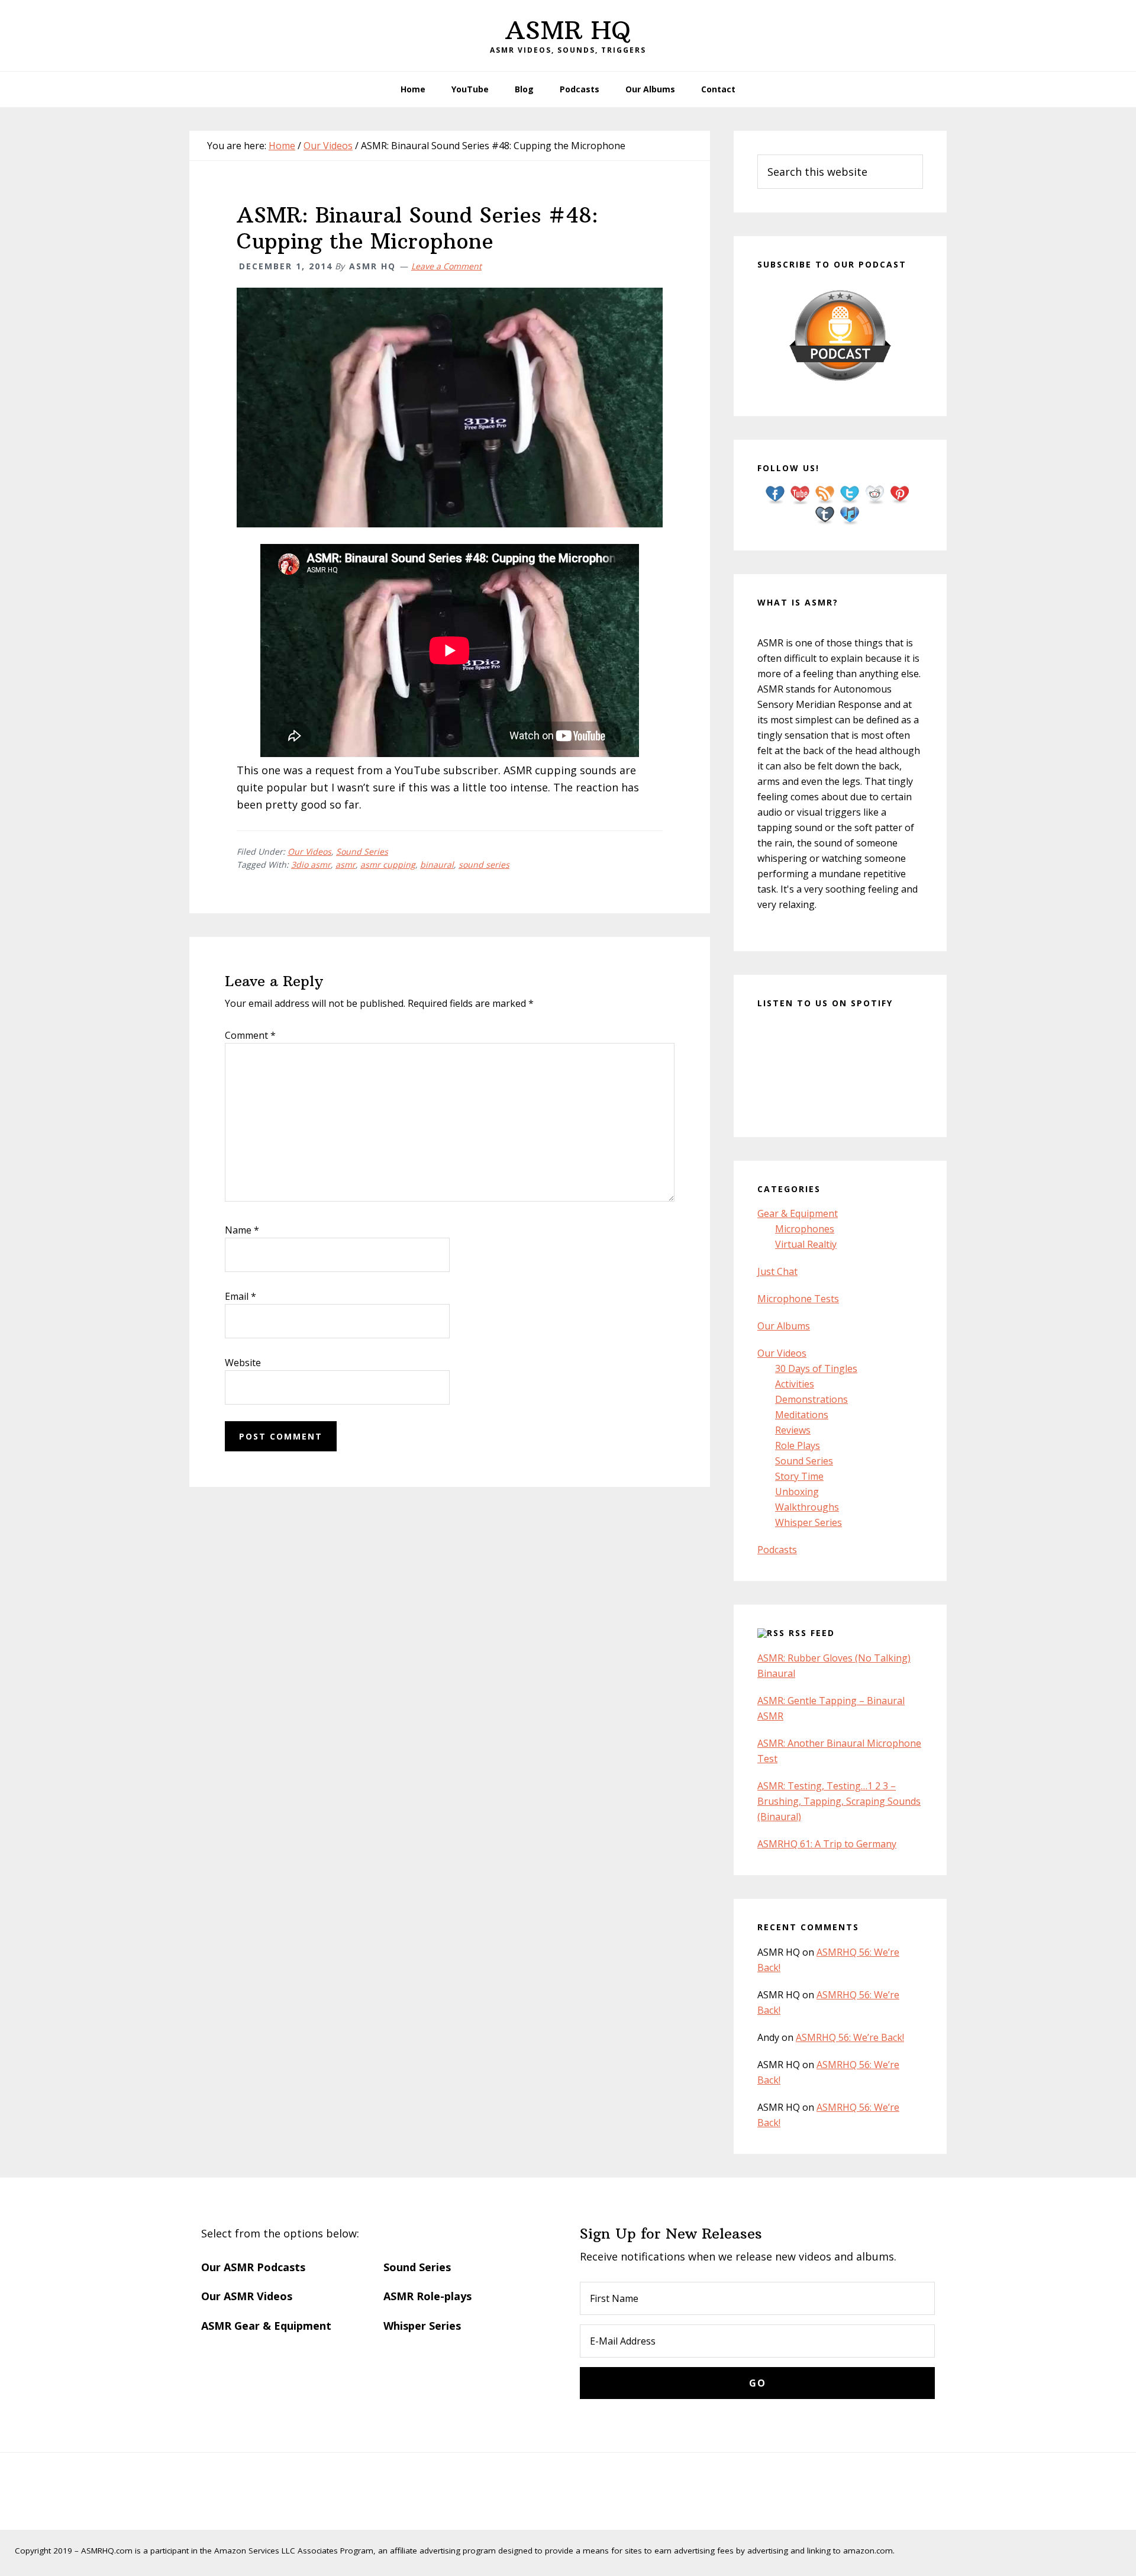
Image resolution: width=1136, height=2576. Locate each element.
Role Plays (798, 1445)
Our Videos (309, 851)
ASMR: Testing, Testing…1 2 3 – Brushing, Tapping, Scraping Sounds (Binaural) (839, 1801)
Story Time (799, 1476)
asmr (346, 864)
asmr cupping (388, 864)
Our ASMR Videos (247, 2296)
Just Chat (777, 1271)
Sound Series (362, 851)
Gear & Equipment (798, 1213)
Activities (795, 1384)
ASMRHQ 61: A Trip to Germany (827, 1844)
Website (243, 1363)
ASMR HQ (568, 30)
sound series (484, 864)
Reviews (793, 1430)
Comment (250, 1035)
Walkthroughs (807, 1507)
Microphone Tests (798, 1299)
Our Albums (784, 1326)
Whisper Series (809, 1522)
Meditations (802, 1415)
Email (241, 1296)
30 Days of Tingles (816, 1368)
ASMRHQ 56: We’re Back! (850, 2037)
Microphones (805, 1229)
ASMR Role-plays (427, 2296)
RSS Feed (812, 1633)
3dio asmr (311, 864)
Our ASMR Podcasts (253, 2267)
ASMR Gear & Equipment (266, 2326)
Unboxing (797, 1492)
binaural (437, 864)
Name (242, 1230)
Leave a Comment (446, 266)
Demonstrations (811, 1399)
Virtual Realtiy (806, 1244)
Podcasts (777, 1550)
